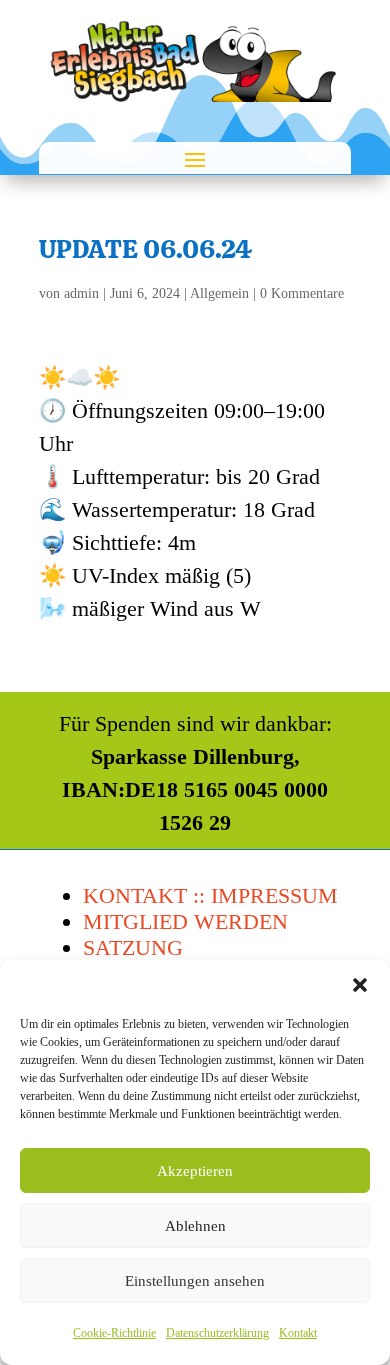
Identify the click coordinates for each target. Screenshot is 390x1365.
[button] (360, 985)
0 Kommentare (302, 293)
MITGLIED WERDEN (185, 921)
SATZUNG (133, 947)
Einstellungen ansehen (195, 1281)
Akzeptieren (195, 1171)
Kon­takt (298, 1333)
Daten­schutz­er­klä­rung (217, 1333)
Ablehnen (195, 1226)
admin (81, 293)
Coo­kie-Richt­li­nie (114, 1333)
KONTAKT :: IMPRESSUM (210, 895)
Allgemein (219, 293)
